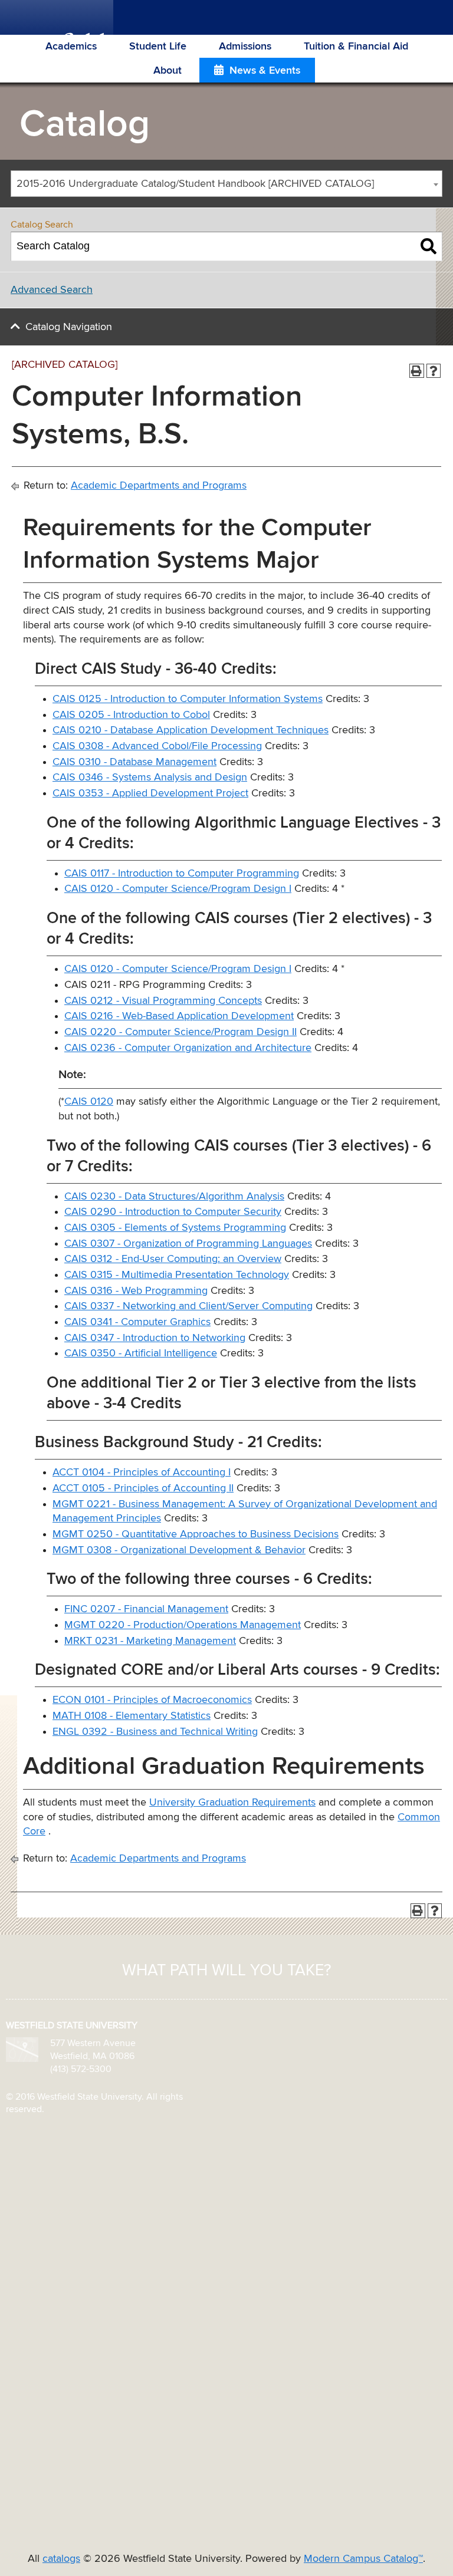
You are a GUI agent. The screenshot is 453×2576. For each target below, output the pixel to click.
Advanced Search (52, 290)
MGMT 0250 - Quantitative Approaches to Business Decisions (196, 1534)
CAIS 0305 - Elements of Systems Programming (175, 1228)
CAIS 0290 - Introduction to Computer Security (173, 1212)
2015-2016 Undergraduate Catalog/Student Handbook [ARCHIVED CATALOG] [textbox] (195, 184)
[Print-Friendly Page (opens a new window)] (417, 371)
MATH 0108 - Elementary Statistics (132, 1716)
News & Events (265, 71)
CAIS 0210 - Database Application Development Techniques (191, 730)
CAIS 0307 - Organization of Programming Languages (188, 1244)
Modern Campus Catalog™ (363, 2559)
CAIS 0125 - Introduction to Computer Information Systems (188, 699)
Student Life (158, 47)
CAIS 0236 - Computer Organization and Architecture (188, 1048)
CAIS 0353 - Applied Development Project (150, 793)
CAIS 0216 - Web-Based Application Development (179, 1016)
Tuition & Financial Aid (356, 47)
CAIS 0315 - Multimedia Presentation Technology (177, 1275)
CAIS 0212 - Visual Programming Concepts (163, 1001)
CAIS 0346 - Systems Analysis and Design (150, 778)
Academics (71, 47)
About (168, 71)
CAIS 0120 (89, 1102)
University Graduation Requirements (232, 1803)
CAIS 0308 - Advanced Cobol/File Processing (157, 746)
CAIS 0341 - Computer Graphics (137, 1322)
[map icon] (22, 2049)
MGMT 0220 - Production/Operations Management (183, 1625)
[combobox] (226, 184)
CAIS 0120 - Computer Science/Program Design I (178, 889)
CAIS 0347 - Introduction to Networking (155, 1338)
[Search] (429, 246)
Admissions (245, 47)
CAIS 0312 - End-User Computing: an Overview (173, 1259)
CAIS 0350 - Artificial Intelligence (141, 1353)
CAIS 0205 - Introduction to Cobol (131, 715)
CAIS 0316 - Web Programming (136, 1291)
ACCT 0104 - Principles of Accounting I (142, 1473)
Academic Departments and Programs (159, 486)
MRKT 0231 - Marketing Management (150, 1641)
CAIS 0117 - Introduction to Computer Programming (182, 874)
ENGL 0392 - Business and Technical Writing (155, 1732)
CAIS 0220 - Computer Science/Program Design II (180, 1032)
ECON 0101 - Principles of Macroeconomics (152, 1700)
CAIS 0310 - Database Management (134, 762)
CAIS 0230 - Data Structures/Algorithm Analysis (174, 1197)
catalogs (61, 2559)
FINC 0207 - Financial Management (146, 1609)
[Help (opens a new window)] (434, 371)
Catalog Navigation (69, 327)
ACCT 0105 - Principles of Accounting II (143, 1488)
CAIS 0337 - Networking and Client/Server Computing (188, 1306)
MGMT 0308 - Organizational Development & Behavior (179, 1550)
